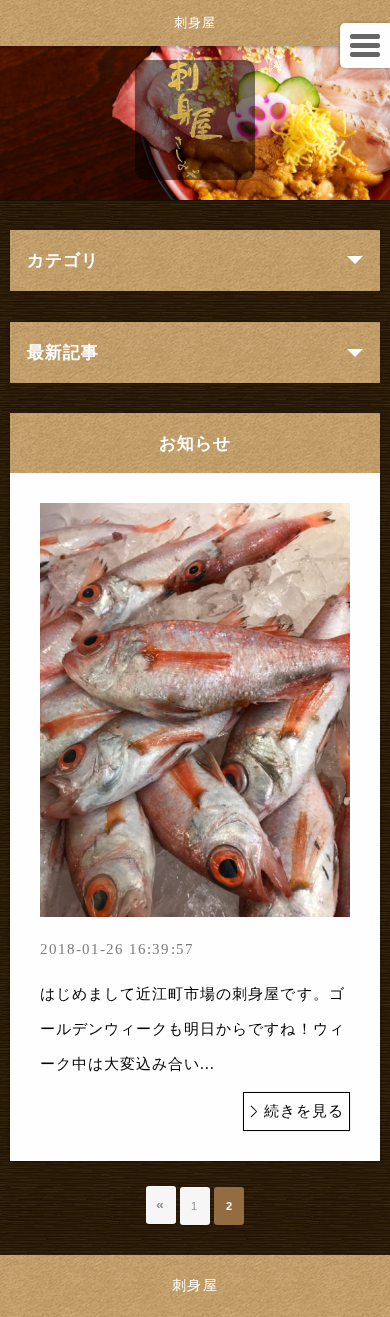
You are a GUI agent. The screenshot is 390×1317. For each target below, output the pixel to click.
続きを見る (304, 1111)
